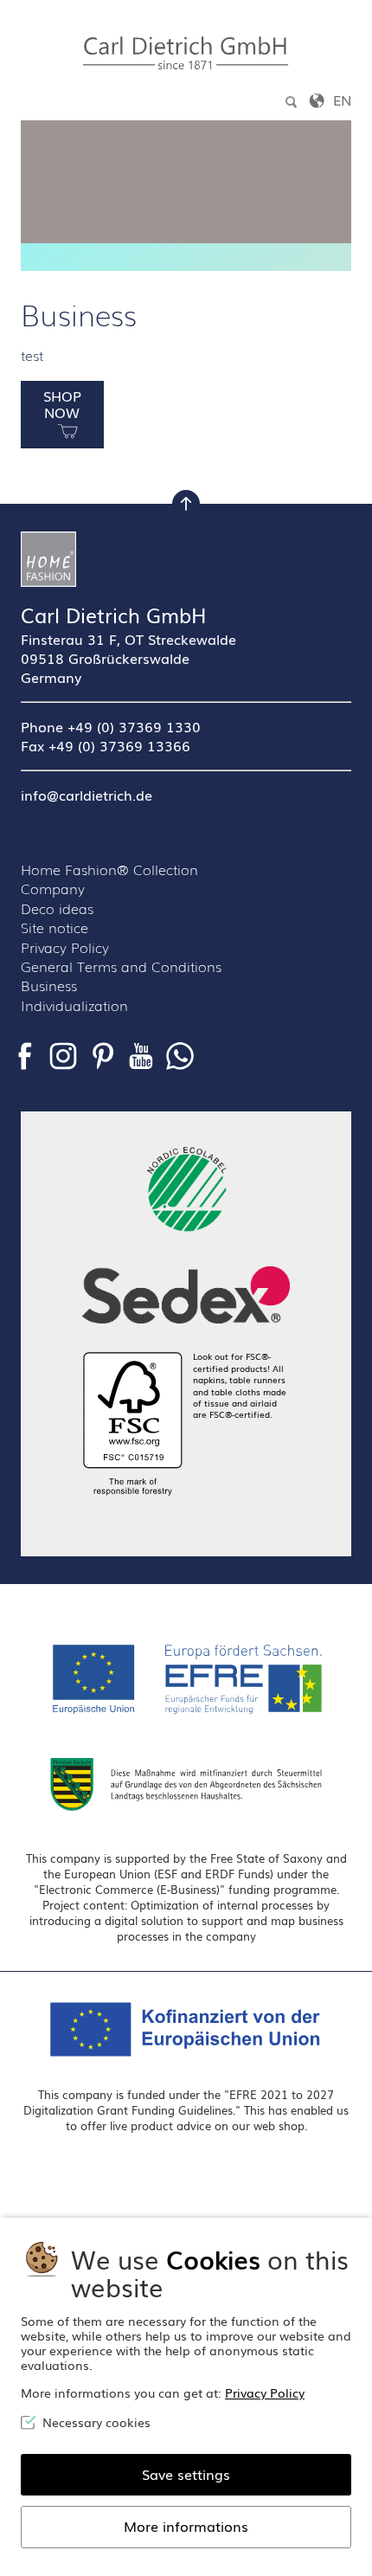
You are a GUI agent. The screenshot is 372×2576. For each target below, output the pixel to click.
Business (49, 985)
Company (53, 888)
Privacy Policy (65, 947)
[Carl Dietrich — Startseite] (186, 53)
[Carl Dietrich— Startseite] (186, 559)
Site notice (55, 927)
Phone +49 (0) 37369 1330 (111, 726)
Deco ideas (57, 908)
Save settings (186, 2474)
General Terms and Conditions (121, 966)
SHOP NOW (62, 404)
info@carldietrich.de (87, 795)
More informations (186, 2526)
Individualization (74, 1005)
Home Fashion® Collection (109, 869)
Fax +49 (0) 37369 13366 (106, 745)
